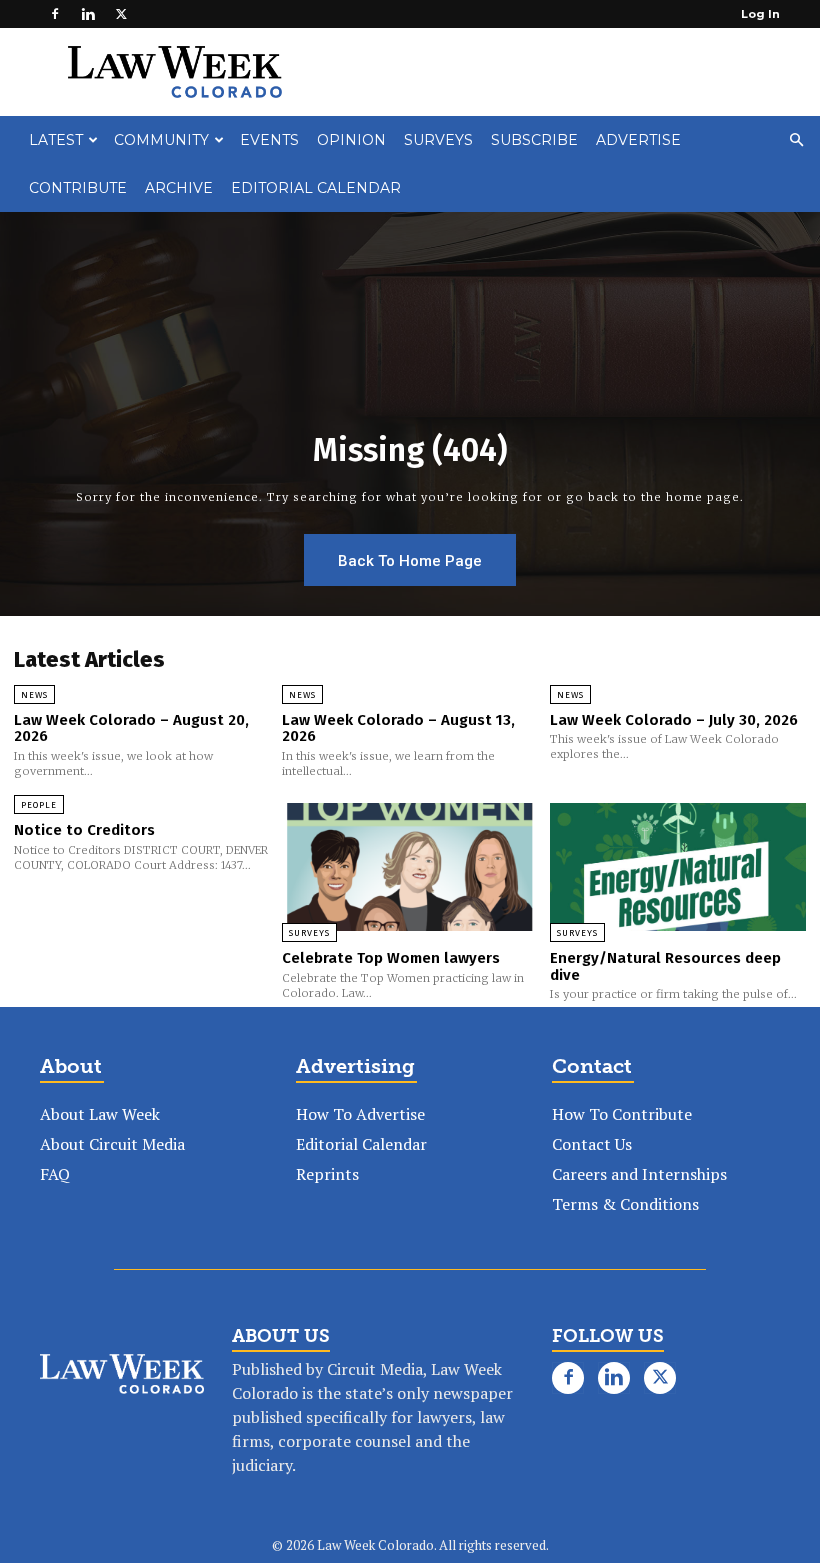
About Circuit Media (112, 1144)
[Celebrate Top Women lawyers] (410, 867)
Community (161, 140)
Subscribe (534, 140)
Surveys (438, 140)
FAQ (55, 1174)
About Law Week (100, 1114)
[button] (796, 140)
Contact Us (592, 1144)
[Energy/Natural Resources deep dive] (678, 867)
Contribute (78, 188)
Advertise (638, 140)
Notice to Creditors (84, 830)
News (34, 695)
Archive (179, 188)
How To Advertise (360, 1114)
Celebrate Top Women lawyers (391, 958)
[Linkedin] (88, 14)
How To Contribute (622, 1114)
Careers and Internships (639, 1174)
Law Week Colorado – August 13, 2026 (398, 728)
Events (269, 140)
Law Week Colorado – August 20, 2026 (131, 728)
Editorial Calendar (316, 188)
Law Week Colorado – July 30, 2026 (674, 720)
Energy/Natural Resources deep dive (665, 966)
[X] (121, 14)
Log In (760, 14)
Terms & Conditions (625, 1204)
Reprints (327, 1174)
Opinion (351, 140)
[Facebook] (55, 14)
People (39, 805)
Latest (56, 140)
